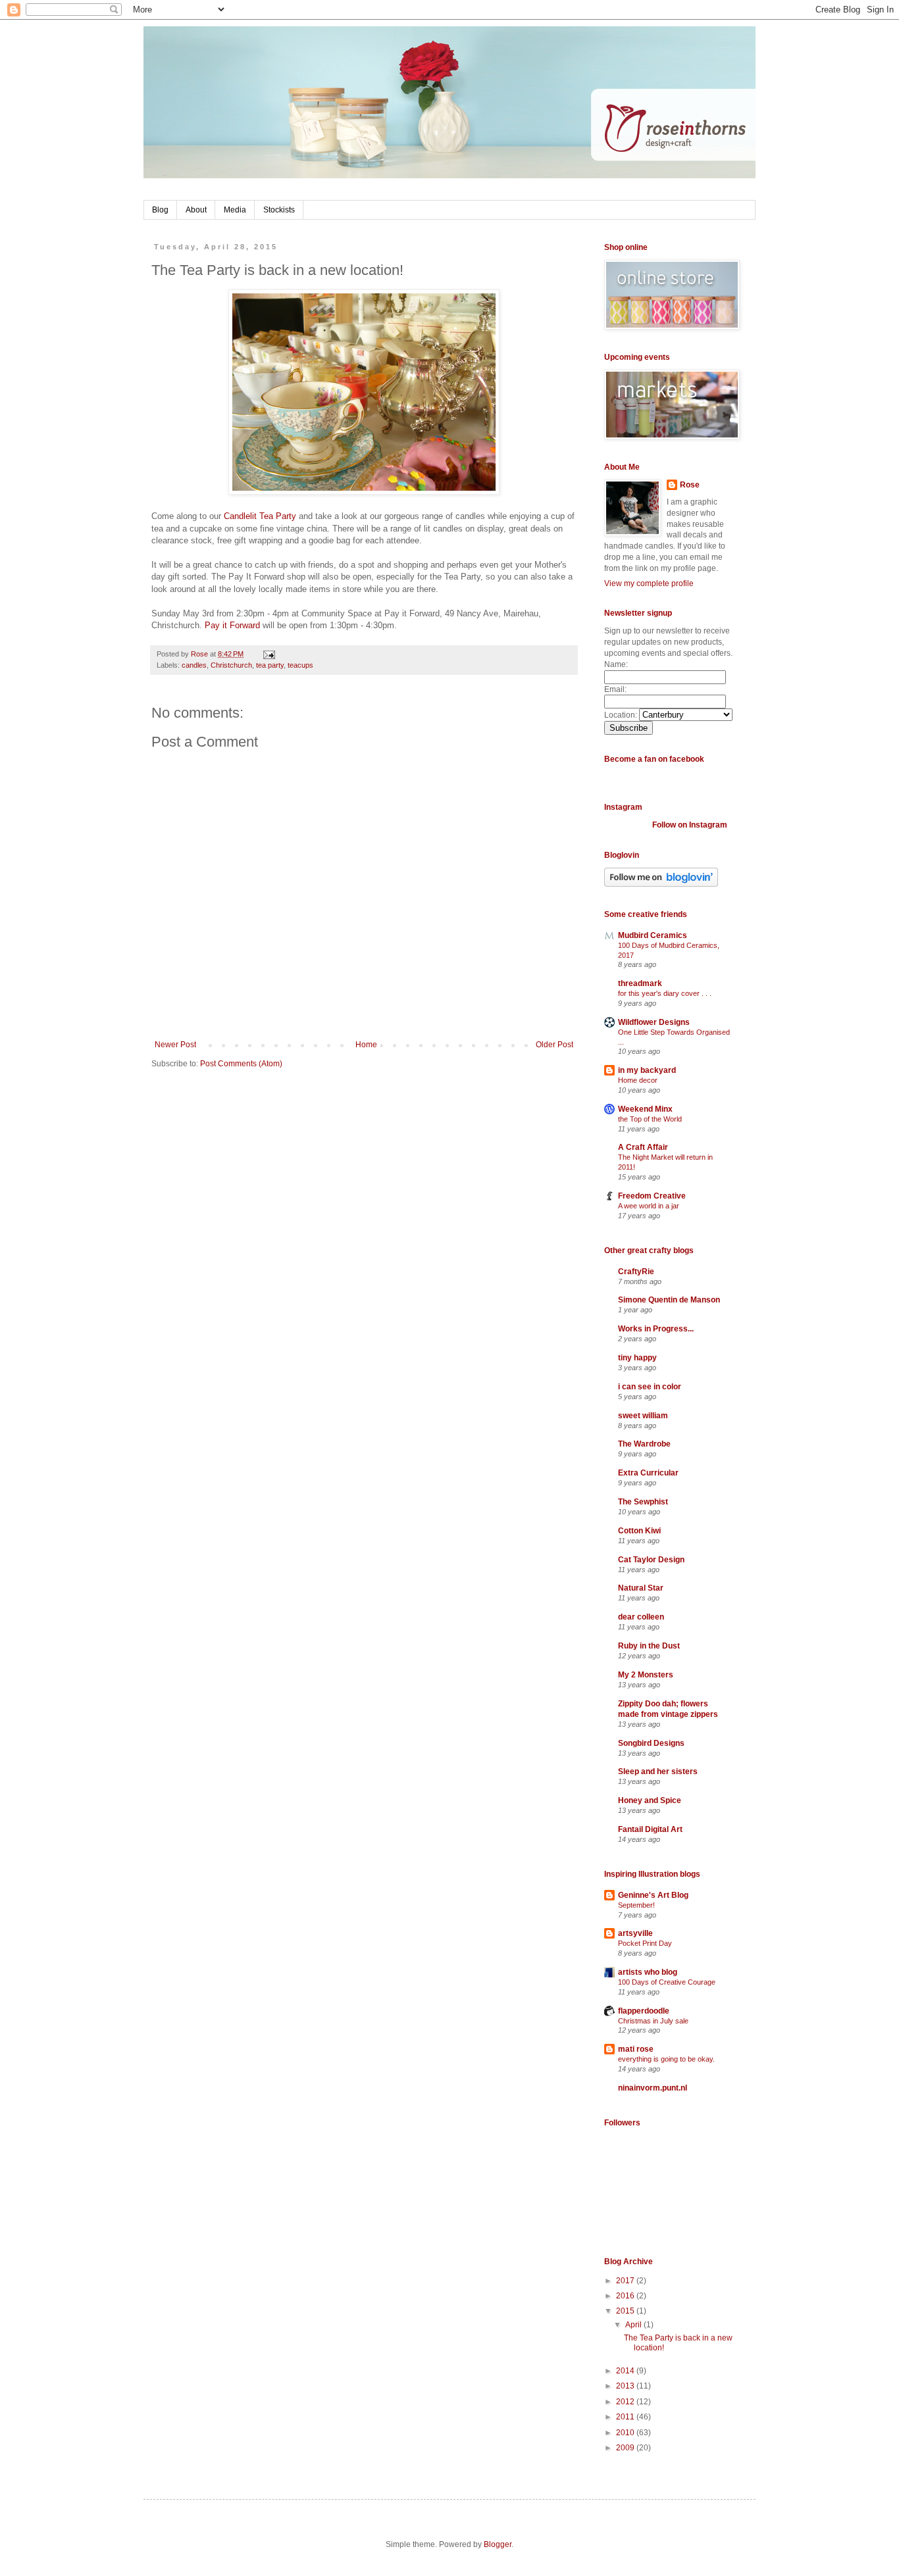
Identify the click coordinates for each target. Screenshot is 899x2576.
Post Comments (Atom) (241, 1064)
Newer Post (175, 1045)
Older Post (554, 1045)
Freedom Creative (652, 1196)
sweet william (643, 1416)
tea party (270, 665)
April (634, 2325)
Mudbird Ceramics (653, 935)
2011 (626, 2417)
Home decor (638, 1080)
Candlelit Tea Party (260, 516)
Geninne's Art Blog (653, 1895)
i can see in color (650, 1387)
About (196, 210)
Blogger (498, 2544)
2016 (626, 2296)
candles (194, 665)
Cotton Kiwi (639, 1531)
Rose (690, 485)
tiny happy (637, 1358)
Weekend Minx (645, 1109)
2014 (626, 2371)
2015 (626, 2311)
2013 (626, 2386)
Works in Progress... (656, 1329)
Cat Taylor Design (651, 1560)
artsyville (635, 1933)
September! (636, 1905)
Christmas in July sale (653, 2021)
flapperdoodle (644, 2011)
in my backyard (647, 1070)
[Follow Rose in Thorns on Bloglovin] (661, 884)
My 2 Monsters (646, 1675)
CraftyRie (636, 1272)
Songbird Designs (651, 1743)
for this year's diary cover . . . (665, 993)
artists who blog (648, 1972)
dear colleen (641, 1617)
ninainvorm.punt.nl (653, 2088)
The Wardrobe (644, 1444)
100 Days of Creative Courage (667, 1982)
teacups (300, 665)
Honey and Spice (650, 1800)
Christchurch (231, 665)
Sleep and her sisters (658, 1771)
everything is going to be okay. (666, 2059)
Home (366, 1045)
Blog (160, 210)
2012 (626, 2402)
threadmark (640, 983)
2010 (626, 2433)
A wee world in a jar (649, 1206)
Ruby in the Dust (649, 1646)
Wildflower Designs (654, 1022)
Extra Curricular (648, 1473)
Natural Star (641, 1588)
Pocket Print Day (645, 1943)
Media (235, 210)
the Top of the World (650, 1119)
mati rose (636, 2049)
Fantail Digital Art (650, 1829)
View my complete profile (649, 583)
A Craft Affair (643, 1147)
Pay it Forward (232, 625)
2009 (626, 2448)
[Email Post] (268, 654)
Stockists (279, 210)
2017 (626, 2281)
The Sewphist (643, 1502)
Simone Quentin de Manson (669, 1300)
